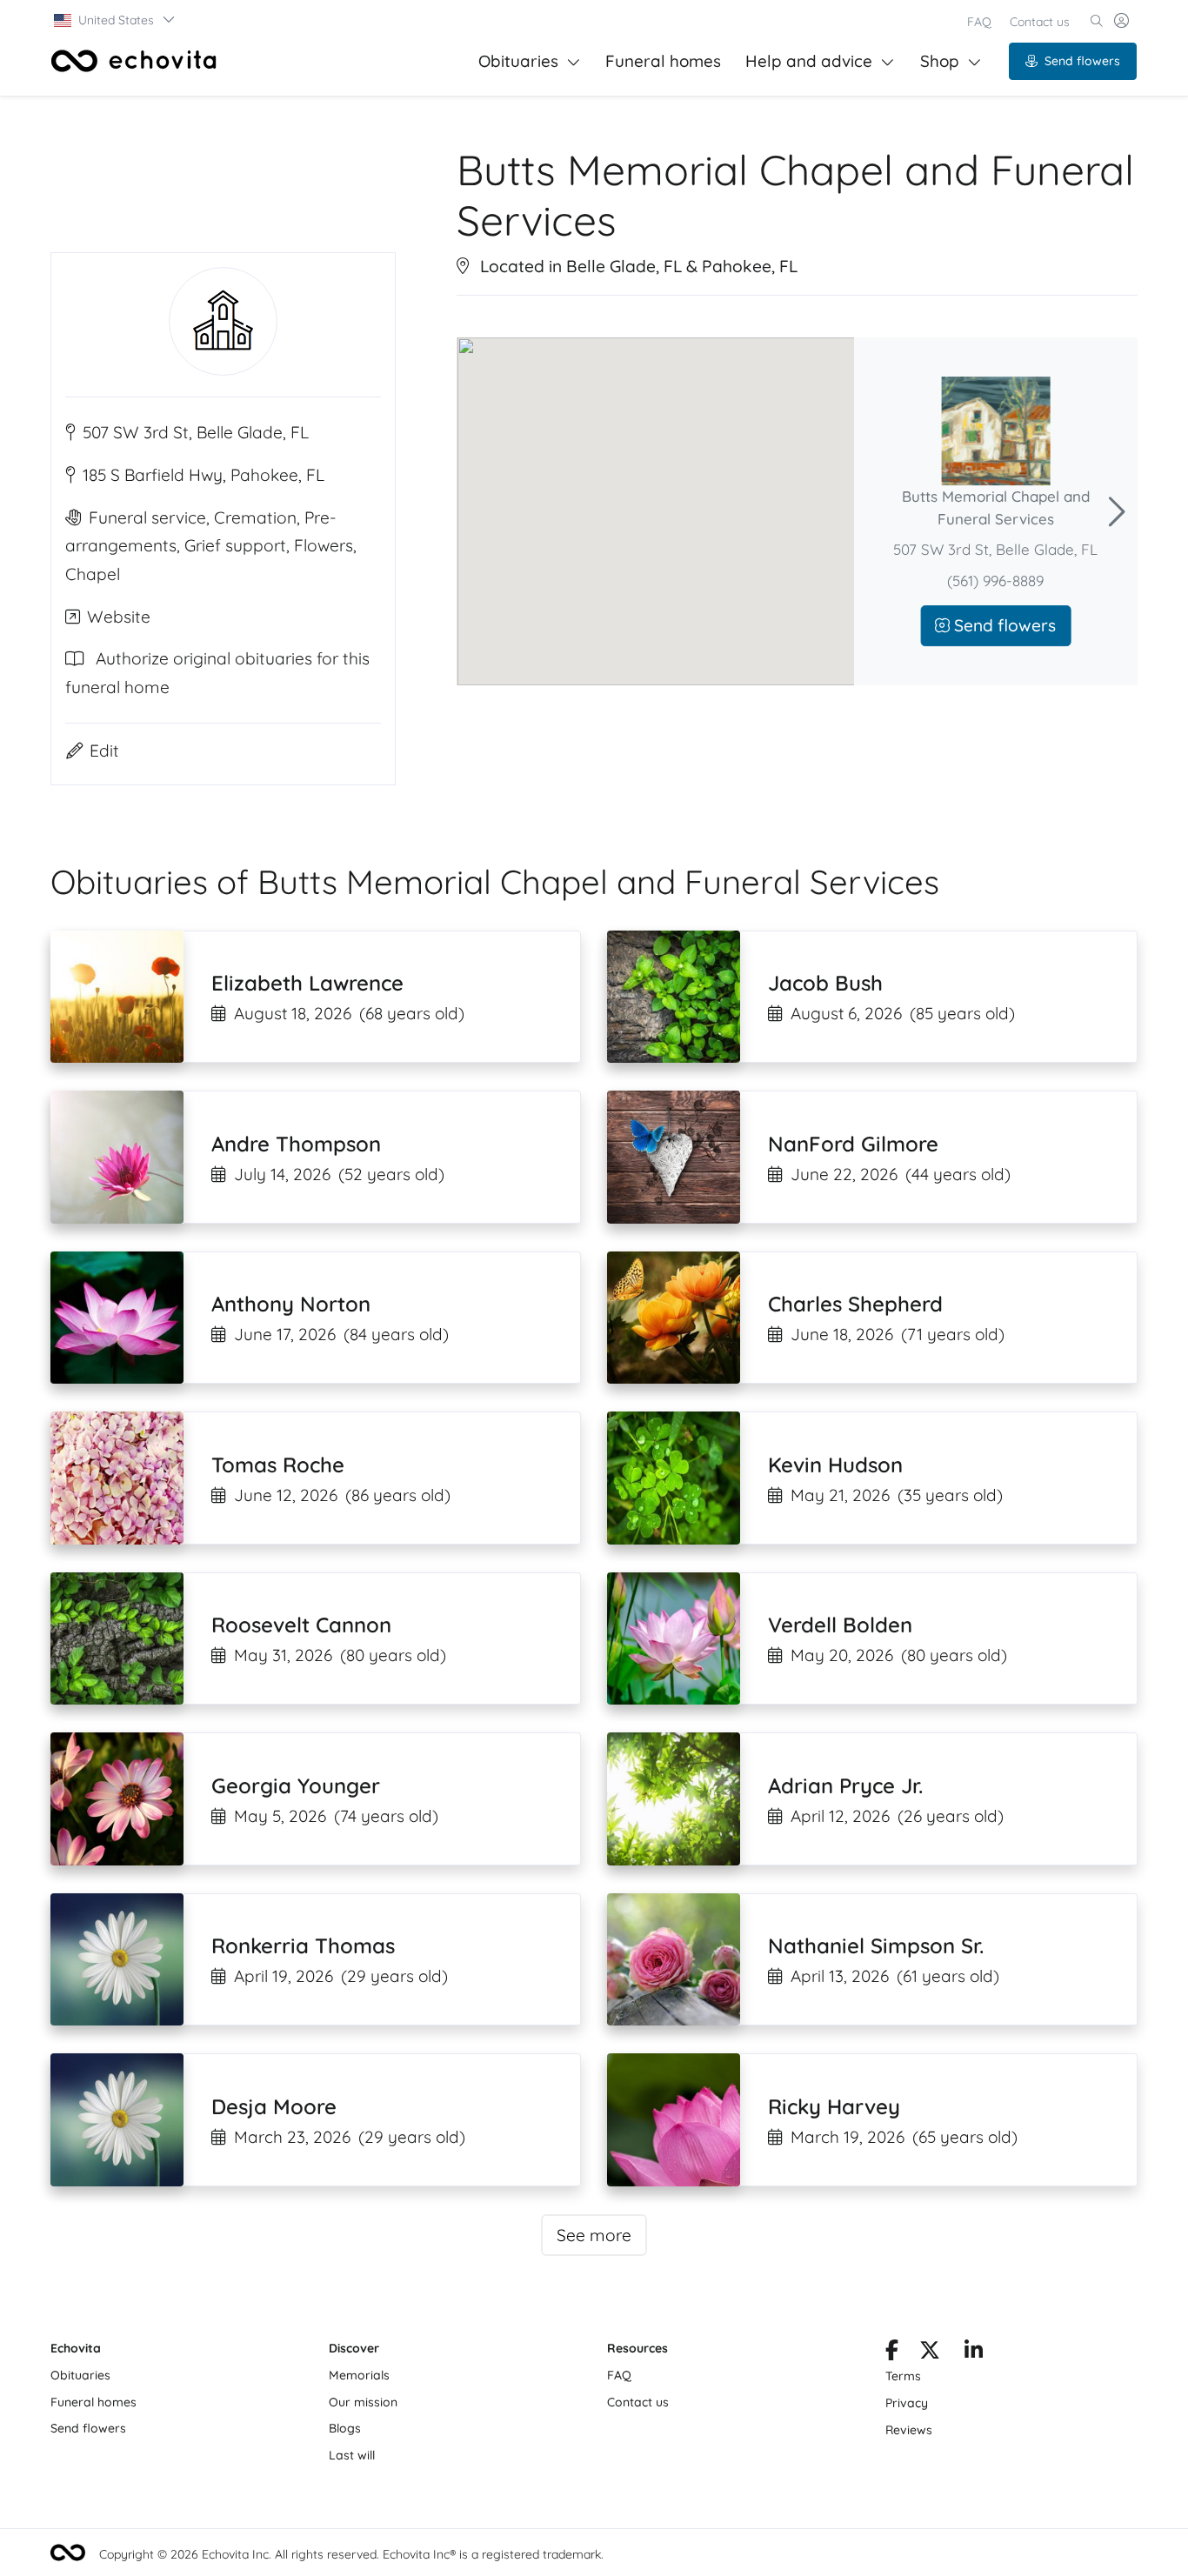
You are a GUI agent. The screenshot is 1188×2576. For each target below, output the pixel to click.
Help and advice (809, 61)
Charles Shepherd (855, 1304)
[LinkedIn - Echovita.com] (974, 2353)
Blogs (345, 2428)
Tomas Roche (278, 1465)
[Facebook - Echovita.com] (892, 2353)
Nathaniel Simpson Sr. (876, 1945)
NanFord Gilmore (853, 1144)
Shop (940, 61)
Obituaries (518, 61)
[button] (115, 20)
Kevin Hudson (835, 1465)
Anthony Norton (291, 1304)
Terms (903, 2376)
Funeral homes (663, 61)
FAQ (979, 22)
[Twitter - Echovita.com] (930, 2353)
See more (594, 2235)
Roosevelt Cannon (301, 1625)
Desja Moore (274, 2106)
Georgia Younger (296, 1785)
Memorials (359, 2375)
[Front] (134, 61)
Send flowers (1082, 61)
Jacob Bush (825, 983)
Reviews (909, 2430)
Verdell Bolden (840, 1625)
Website (119, 617)
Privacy (907, 2403)
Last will (352, 2455)
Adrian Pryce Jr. (845, 1785)
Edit (104, 751)
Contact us (1040, 22)
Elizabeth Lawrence (307, 983)
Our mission (363, 2402)
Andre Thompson (296, 1144)
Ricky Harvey (834, 2106)
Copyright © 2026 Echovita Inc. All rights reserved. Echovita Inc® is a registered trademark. (351, 2554)
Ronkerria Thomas (303, 1945)
